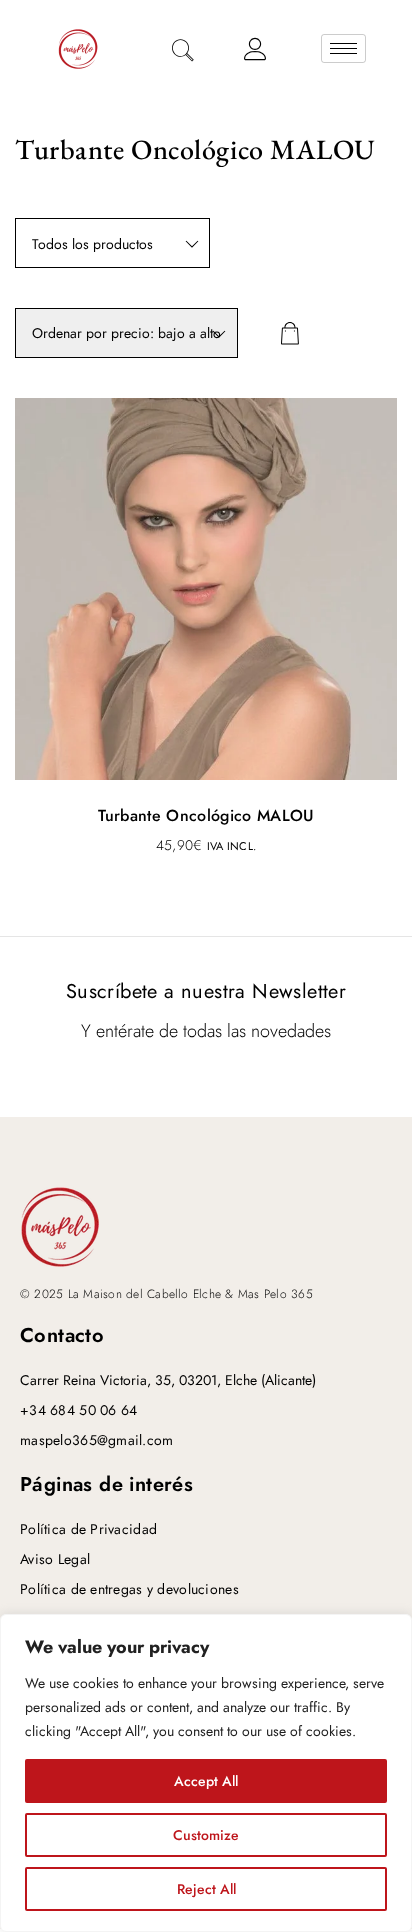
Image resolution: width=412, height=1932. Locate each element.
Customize (206, 1835)
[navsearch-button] (183, 52)
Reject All (206, 1889)
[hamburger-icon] (343, 48)
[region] (206, 1773)
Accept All (206, 1781)
